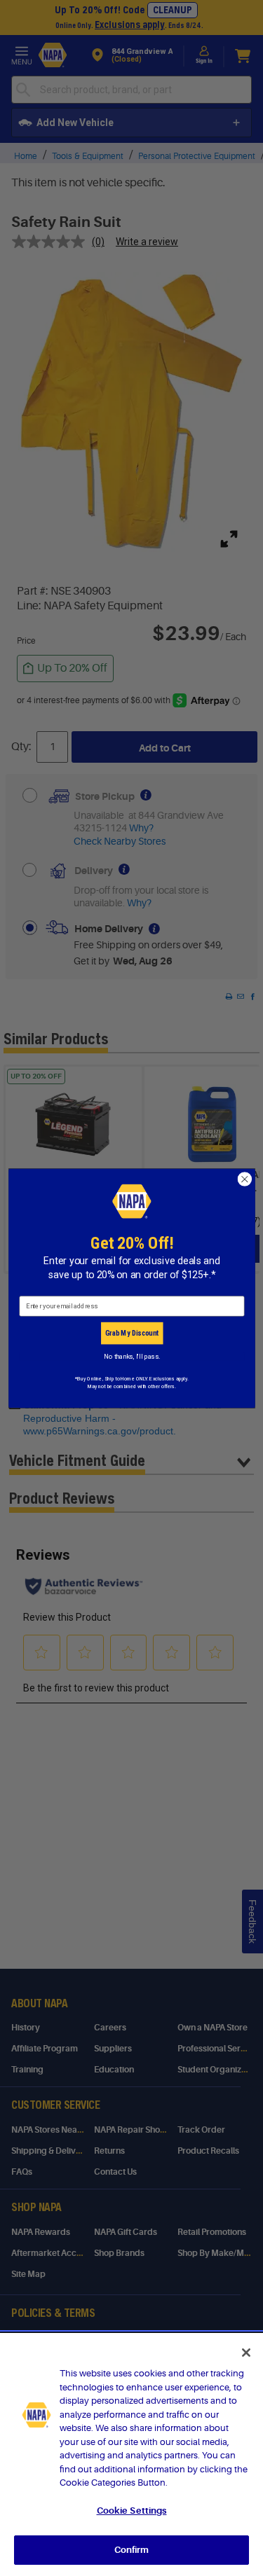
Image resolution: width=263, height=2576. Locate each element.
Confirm (132, 2550)
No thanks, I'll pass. (131, 1356)
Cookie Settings (132, 2511)
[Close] (246, 2353)
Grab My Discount (131, 1333)
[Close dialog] (244, 1179)
